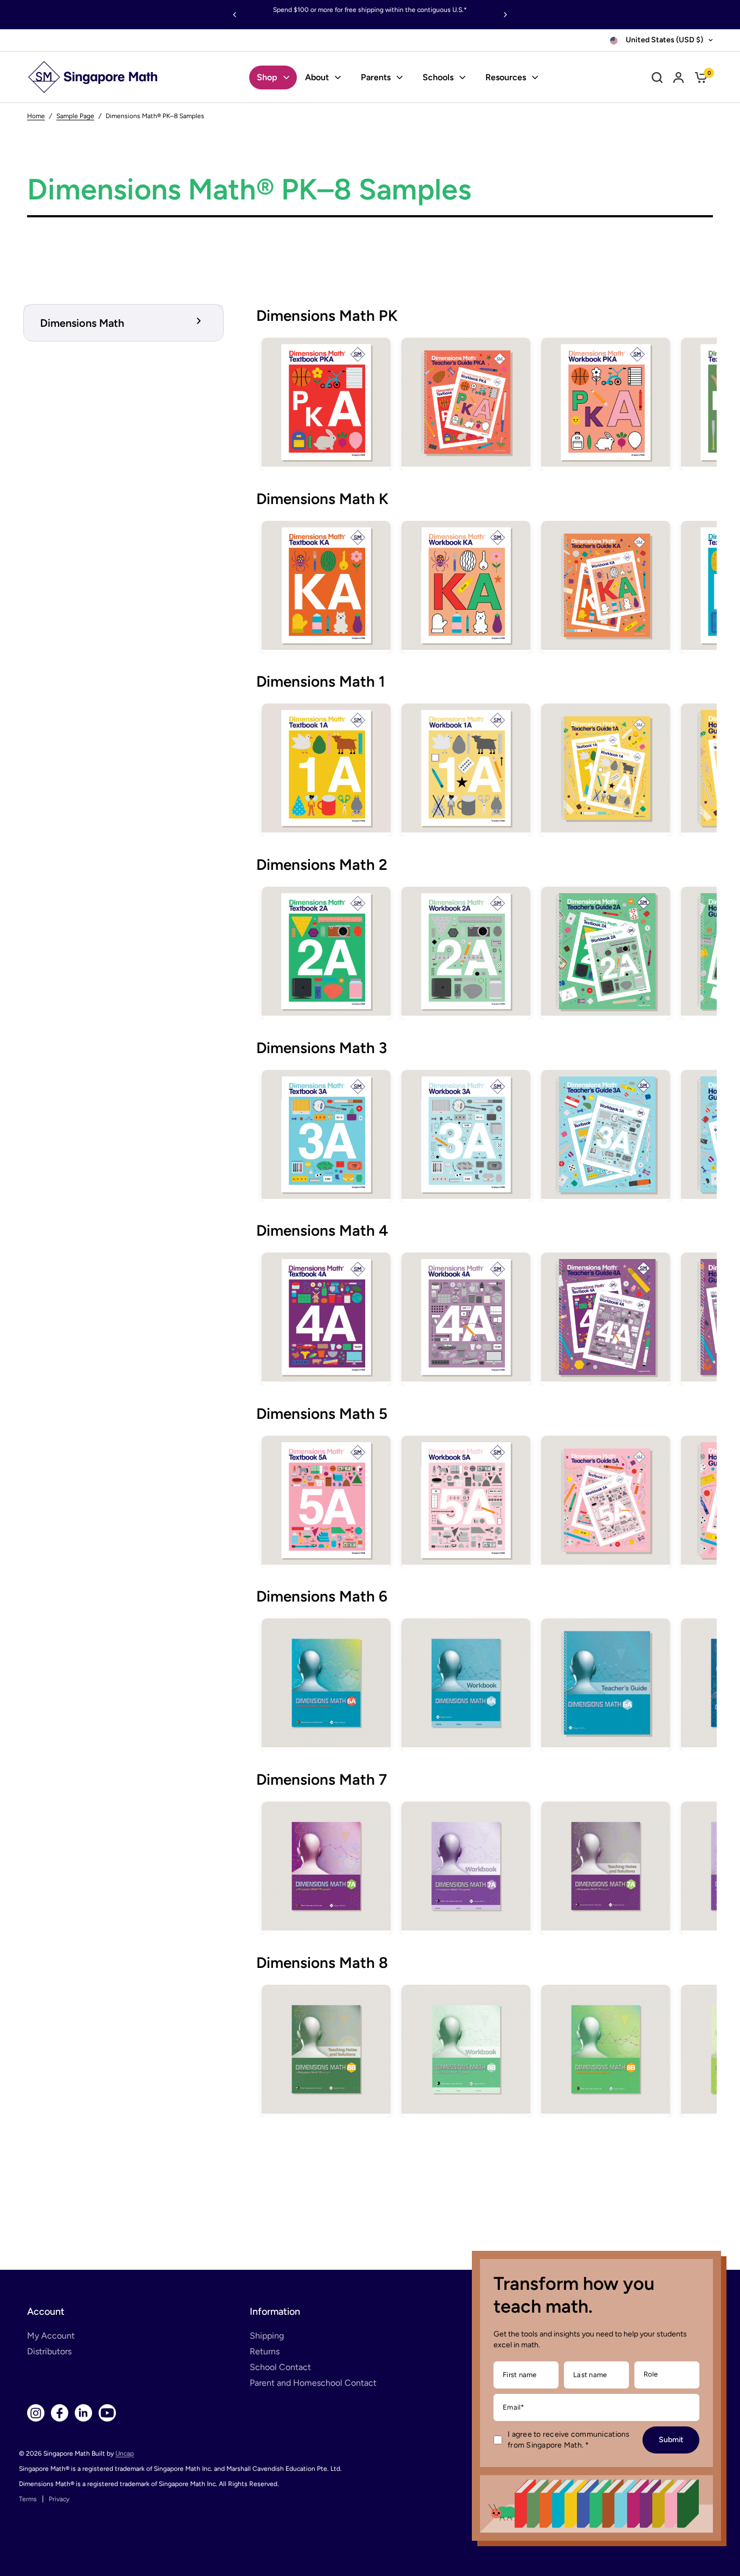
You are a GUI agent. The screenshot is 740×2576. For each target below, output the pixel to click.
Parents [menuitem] (376, 77)
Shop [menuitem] (267, 77)
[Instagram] (36, 2413)
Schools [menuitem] (438, 77)
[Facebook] (60, 2413)
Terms (28, 2499)
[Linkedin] (83, 2413)
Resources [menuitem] (506, 77)
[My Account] (679, 77)
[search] (657, 77)
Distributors (49, 2351)
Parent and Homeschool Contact (313, 2383)
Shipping (267, 2336)
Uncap (125, 2454)
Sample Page (75, 116)
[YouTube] (107, 2413)
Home (36, 116)
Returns (265, 2351)
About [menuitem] (317, 77)
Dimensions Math (82, 323)
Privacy (59, 2499)
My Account (51, 2336)
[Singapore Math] (93, 77)
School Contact (280, 2367)
